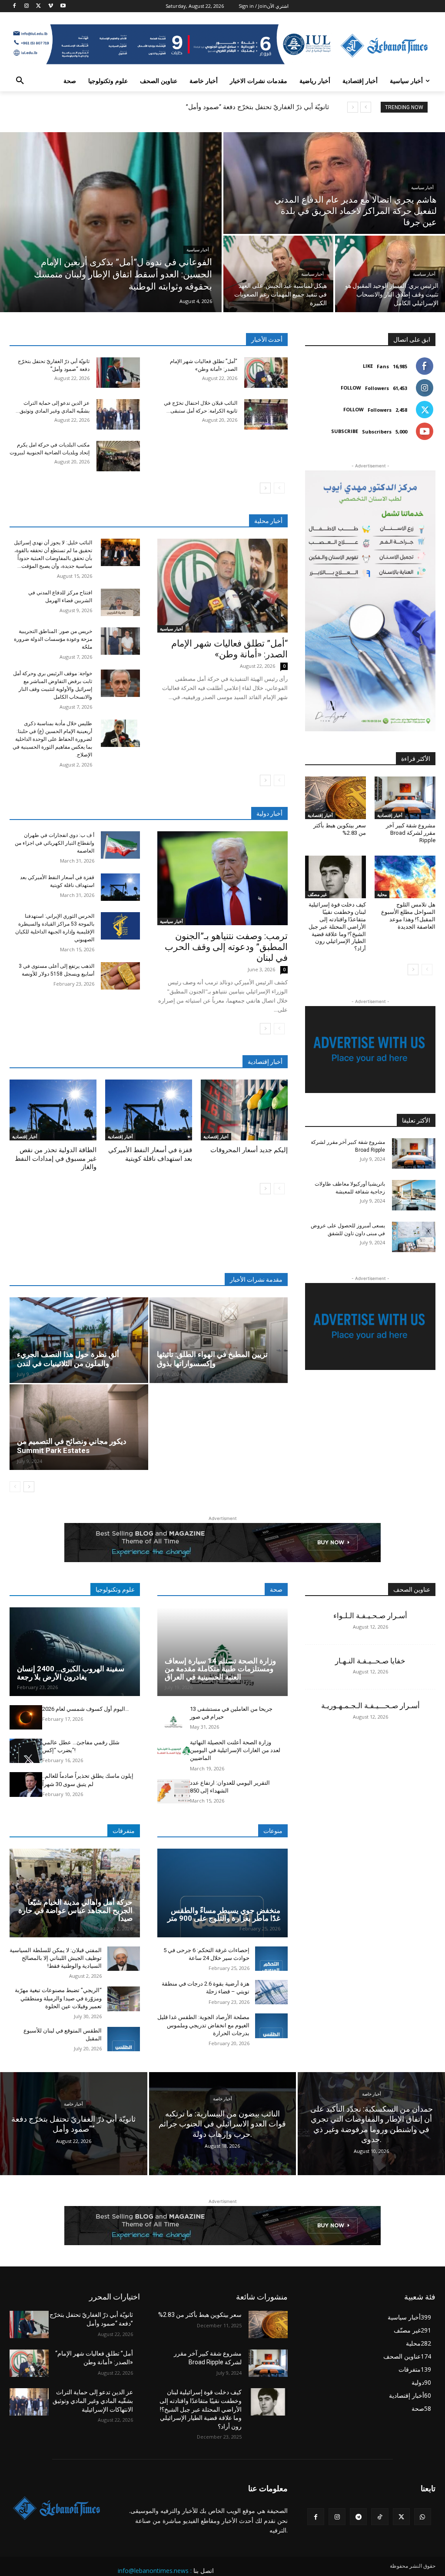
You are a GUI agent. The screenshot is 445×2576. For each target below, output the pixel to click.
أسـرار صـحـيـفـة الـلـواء (370, 1616)
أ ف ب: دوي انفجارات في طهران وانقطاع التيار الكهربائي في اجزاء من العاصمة (55, 843)
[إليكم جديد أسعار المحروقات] (244, 1110)
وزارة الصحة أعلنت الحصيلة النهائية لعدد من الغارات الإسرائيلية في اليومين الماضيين (235, 1750)
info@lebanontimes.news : (155, 2571)
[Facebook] (15, 6)
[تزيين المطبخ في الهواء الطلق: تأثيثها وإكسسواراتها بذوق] (219, 1340)
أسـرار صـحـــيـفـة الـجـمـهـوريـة (370, 1706)
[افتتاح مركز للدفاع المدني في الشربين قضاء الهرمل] (120, 602)
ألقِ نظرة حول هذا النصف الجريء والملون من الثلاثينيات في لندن (68, 1359)
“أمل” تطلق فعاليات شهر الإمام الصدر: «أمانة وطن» (229, 649)
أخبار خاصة (73, 2104)
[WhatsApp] (423, 2517)
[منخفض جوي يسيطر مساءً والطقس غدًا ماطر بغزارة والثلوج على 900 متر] (222, 1893)
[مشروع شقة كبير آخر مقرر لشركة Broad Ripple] (405, 798)
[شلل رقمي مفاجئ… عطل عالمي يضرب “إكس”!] (26, 1751)
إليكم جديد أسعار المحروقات (249, 1150)
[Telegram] (358, 2517)
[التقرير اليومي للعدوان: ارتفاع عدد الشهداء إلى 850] (174, 1791)
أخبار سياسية (198, 250)
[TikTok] (380, 2517)
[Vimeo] (51, 6)
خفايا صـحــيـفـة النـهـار (370, 1661)
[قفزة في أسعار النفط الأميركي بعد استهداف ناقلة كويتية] (120, 887)
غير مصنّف (317, 894)
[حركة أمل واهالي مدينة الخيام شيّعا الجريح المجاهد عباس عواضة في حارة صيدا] (75, 1893)
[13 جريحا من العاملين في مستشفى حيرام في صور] (174, 1717)
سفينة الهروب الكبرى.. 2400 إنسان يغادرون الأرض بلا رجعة (71, 1673)
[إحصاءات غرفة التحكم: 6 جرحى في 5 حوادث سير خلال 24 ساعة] (271, 1959)
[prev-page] (279, 488)
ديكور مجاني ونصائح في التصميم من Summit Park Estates (72, 1446)
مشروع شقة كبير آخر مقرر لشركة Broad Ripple (411, 833)
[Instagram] (27, 6)
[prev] (366, 107)
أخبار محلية (268, 521)
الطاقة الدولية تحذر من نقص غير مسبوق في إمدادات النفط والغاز (56, 1158)
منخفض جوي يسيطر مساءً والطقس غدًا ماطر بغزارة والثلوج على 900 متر (224, 1915)
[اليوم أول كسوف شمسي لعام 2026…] (26, 1717)
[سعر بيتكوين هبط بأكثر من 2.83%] (335, 798)
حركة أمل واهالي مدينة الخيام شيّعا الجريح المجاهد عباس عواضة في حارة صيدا (75, 1910)
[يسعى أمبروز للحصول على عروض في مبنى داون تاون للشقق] (414, 1237)
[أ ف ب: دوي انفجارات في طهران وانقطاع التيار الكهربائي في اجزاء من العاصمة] (120, 845)
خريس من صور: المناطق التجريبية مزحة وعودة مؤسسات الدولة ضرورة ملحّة (53, 639)
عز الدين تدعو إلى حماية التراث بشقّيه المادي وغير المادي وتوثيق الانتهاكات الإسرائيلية (93, 2401)
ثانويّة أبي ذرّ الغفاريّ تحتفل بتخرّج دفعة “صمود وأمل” (257, 107)
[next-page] (265, 488)
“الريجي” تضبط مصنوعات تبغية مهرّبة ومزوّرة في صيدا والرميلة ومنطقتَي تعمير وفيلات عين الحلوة (58, 1998)
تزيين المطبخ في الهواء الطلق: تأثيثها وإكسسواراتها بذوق (212, 1359)
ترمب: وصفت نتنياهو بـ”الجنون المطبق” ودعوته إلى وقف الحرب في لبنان (226, 947)
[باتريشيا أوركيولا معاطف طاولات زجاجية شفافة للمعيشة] (414, 1195)
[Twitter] (39, 6)
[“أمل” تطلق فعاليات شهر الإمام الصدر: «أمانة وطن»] (266, 373)
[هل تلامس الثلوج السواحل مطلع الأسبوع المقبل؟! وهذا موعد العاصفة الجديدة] (405, 877)
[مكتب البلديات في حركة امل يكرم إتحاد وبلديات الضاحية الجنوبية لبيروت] (118, 456)
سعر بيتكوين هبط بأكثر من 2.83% (200, 2315)
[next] (353, 107)
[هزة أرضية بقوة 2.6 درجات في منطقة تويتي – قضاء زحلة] (271, 1992)
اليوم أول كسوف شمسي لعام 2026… (86, 1709)
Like (368, 366)
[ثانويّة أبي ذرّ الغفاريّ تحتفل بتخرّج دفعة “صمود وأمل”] (118, 373)
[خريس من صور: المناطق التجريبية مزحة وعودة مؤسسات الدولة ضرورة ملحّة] (120, 641)
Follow (351, 388)
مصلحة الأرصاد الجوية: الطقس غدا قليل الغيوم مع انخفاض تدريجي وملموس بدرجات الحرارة (203, 2025)
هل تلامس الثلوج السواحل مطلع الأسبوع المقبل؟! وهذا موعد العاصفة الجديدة (408, 916)
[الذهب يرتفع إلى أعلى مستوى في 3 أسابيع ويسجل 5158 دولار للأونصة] (120, 976)
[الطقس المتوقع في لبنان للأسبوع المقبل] (124, 2039)
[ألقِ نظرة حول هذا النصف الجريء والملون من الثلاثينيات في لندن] (79, 1340)
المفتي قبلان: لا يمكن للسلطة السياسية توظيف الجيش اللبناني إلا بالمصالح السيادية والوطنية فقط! (56, 1958)
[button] (20, 81)
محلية (382, 894)
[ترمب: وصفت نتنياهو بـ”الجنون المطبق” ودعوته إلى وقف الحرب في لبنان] (222, 878)
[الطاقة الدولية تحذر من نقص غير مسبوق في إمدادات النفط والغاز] (53, 1110)
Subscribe (345, 431)
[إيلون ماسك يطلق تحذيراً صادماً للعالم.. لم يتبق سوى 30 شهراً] (26, 1784)
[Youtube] (63, 6)
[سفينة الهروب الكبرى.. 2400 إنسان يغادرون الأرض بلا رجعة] (75, 1652)
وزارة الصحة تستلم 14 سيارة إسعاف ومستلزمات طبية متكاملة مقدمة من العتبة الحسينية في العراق (220, 1669)
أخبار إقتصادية (25, 1136)
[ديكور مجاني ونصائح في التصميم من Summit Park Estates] (79, 1427)
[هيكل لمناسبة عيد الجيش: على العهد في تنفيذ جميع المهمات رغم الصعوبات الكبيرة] (278, 274)
